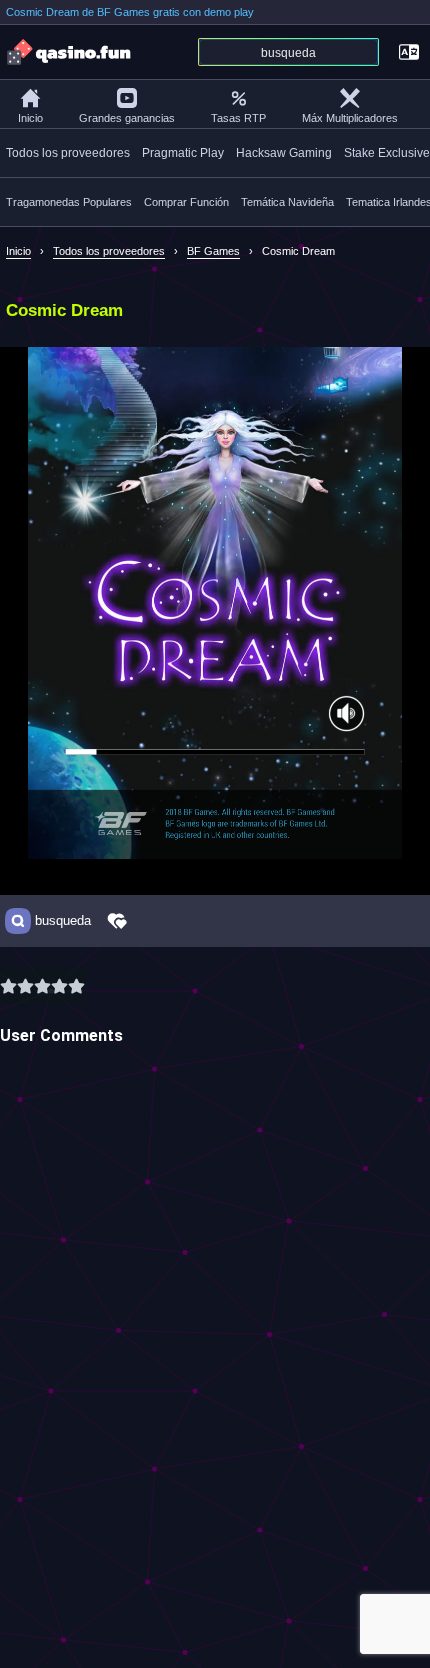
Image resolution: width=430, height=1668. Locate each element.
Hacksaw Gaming (284, 153)
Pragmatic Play (183, 153)
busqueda (63, 921)
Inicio (30, 118)
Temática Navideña (287, 202)
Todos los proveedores (68, 153)
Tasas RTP (238, 118)
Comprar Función (186, 202)
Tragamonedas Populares (69, 202)
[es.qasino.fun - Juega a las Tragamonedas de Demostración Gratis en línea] (70, 52)
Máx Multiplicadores (350, 118)
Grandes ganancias (127, 118)
